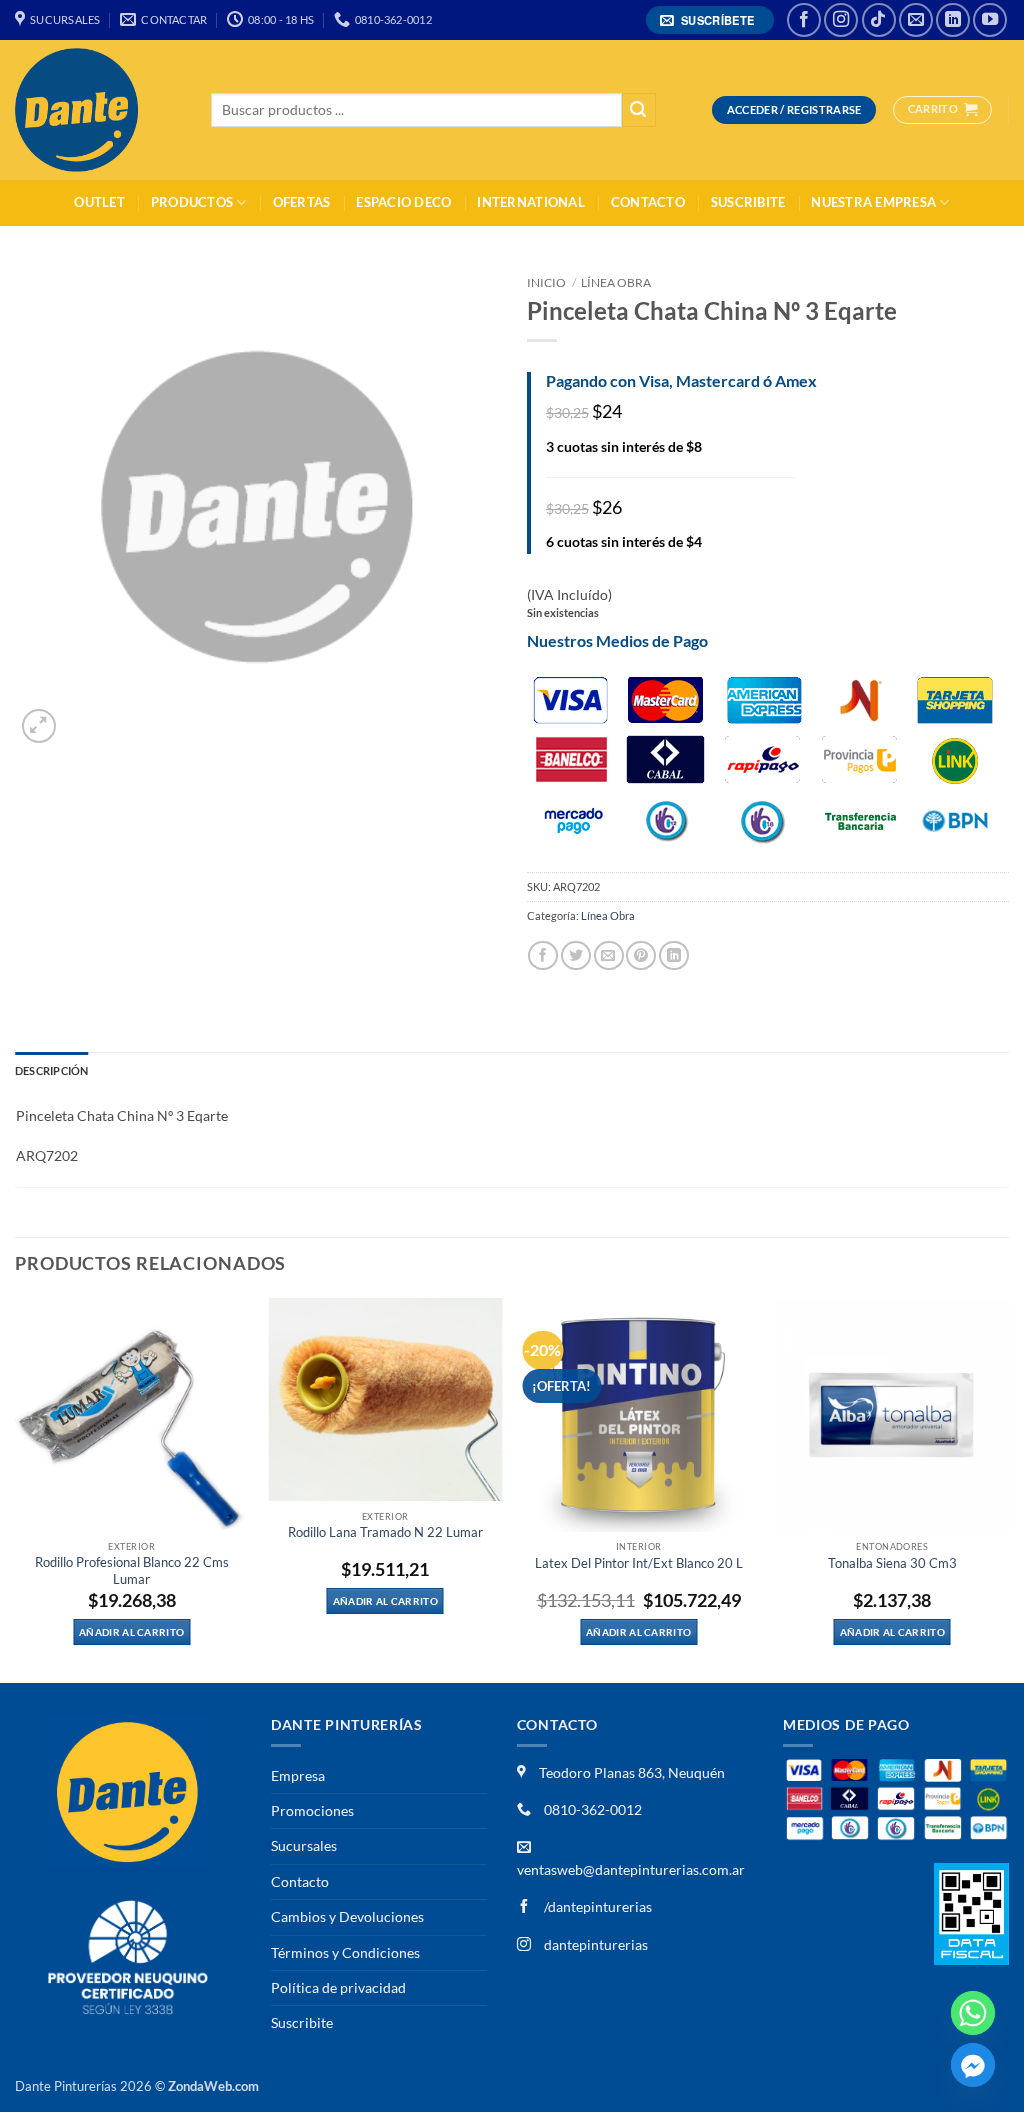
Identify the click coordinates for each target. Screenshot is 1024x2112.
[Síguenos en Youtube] (990, 20)
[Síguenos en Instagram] (841, 20)
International (530, 202)
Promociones (312, 1810)
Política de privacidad (338, 1987)
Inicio (546, 282)
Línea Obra (616, 282)
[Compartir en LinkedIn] (674, 955)
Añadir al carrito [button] (131, 1632)
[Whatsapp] (973, 2013)
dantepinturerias (594, 1944)
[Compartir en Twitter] (576, 955)
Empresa (298, 1775)
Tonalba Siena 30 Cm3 (892, 1563)
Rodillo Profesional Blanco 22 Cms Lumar (132, 1570)
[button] (710, 20)
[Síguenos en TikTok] (879, 20)
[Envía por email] (609, 955)
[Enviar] (639, 110)
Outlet (99, 202)
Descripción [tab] (51, 1070)
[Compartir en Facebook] (543, 955)
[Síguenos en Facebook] (804, 20)
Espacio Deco (403, 202)
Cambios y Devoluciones (347, 1916)
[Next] (1008, 1488)
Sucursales (304, 1845)
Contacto (648, 202)
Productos (192, 202)
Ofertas (302, 202)
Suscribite (748, 202)
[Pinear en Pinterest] (641, 955)
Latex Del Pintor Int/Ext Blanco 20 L (639, 1563)
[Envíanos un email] (916, 20)
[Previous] (16, 1488)
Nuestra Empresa (873, 202)
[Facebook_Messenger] (973, 2065)
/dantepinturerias (596, 1906)
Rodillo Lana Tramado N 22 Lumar (385, 1532)
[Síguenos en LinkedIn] (953, 20)
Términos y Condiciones (345, 1952)
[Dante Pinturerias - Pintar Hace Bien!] (98, 110)
